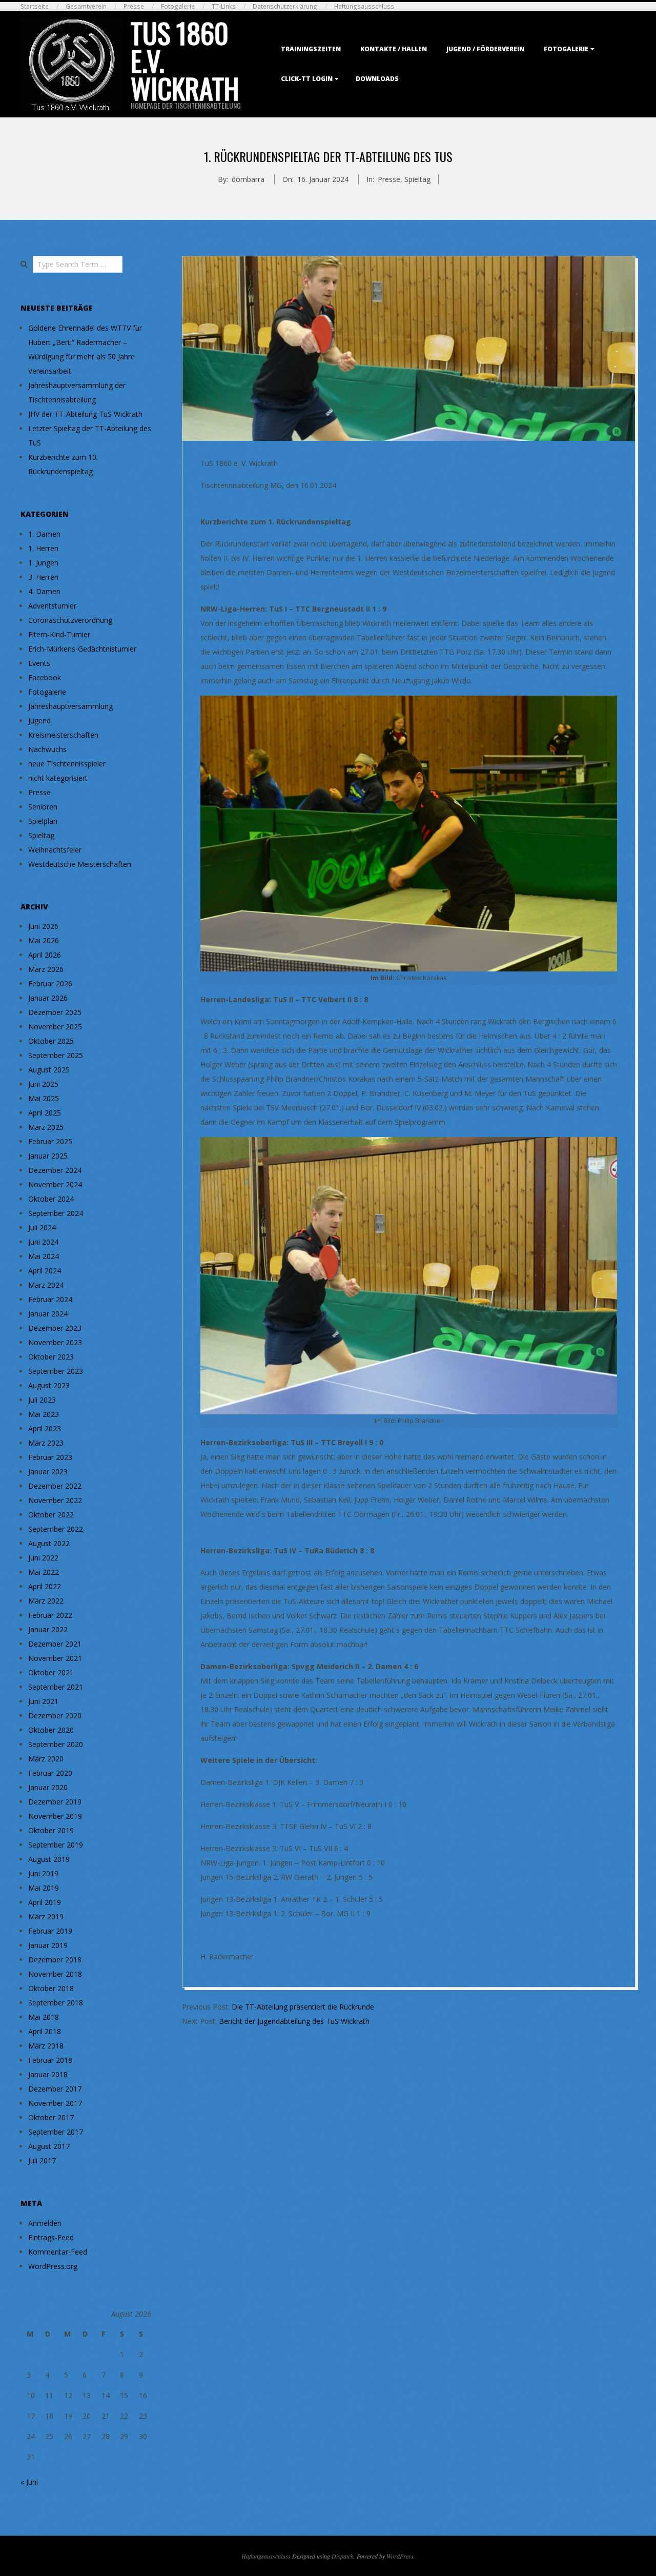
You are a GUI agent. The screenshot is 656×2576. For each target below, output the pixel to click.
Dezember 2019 (55, 1802)
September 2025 (56, 1055)
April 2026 (45, 955)
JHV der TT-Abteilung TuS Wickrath (85, 414)
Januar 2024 (48, 1314)
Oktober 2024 (51, 1199)
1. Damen (44, 534)
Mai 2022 (44, 1572)
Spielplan (43, 821)
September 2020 (56, 1744)
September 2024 (56, 1213)
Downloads (377, 79)
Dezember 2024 (55, 1170)
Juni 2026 (43, 926)
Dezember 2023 (55, 1328)
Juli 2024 (42, 1228)
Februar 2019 (50, 1931)
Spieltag (417, 179)
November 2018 (55, 1974)
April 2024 (45, 1271)
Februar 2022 (50, 1615)
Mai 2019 (44, 1888)
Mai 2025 (44, 1098)
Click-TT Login (307, 79)
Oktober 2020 (51, 1730)
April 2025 (45, 1113)
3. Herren (43, 577)
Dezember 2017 (55, 2089)
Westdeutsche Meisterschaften (80, 864)
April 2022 (45, 1586)
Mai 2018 (44, 2017)
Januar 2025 (48, 1156)
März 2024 (46, 1285)
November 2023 (55, 1342)
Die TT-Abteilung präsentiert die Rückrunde (303, 2007)
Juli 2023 (42, 1400)
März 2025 (46, 1127)
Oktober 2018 (51, 1988)
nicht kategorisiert (58, 778)
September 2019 (56, 1845)
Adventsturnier (52, 606)
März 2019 (46, 1916)
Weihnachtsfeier (55, 850)
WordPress (400, 2556)
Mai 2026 (44, 940)
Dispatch (343, 2556)
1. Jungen (43, 563)
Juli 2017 (42, 2161)
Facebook (45, 677)
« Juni (29, 2482)
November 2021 (55, 1658)
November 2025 (55, 1027)
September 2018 (56, 2003)
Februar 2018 (50, 2060)
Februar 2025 (50, 1141)
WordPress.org (53, 2266)
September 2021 (56, 1687)
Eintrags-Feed (51, 2237)
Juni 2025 (43, 1084)
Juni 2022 (43, 1558)
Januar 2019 (48, 1945)
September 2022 (56, 1529)
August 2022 (49, 1543)
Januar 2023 (48, 1472)
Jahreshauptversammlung (70, 706)
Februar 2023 (50, 1457)
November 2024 (55, 1184)
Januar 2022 (48, 1629)
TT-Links (224, 6)
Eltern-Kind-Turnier (59, 634)
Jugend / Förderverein (485, 49)
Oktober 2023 (51, 1357)
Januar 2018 (48, 2074)
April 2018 (45, 2031)
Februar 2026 (50, 983)
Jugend (39, 721)
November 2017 (55, 2103)
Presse (134, 6)
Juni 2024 (43, 1242)
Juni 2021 (43, 1701)
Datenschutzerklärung (285, 6)
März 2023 (46, 1443)
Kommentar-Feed (58, 2252)
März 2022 (46, 1601)
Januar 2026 (48, 998)
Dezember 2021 (55, 1644)
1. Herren (43, 548)
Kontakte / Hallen (394, 49)
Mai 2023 (44, 1414)
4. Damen (44, 591)
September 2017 (56, 2132)
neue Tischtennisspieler (67, 764)
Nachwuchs (47, 749)
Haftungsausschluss (364, 6)
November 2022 (55, 1500)
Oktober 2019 (51, 1830)
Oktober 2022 (51, 1515)
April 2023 (45, 1428)
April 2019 (45, 1902)
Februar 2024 (50, 1299)
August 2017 (49, 2146)
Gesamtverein (86, 6)
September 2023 (56, 1371)
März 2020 (46, 1759)
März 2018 (46, 2046)
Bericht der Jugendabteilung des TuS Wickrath (294, 2021)
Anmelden (45, 2223)
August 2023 (49, 1385)
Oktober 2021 (51, 1672)
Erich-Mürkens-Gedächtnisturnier (82, 649)
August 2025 (49, 1070)
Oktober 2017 (51, 2117)
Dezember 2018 (55, 1960)
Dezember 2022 (55, 1486)
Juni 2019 (43, 1873)
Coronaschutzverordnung (70, 620)
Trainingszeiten (311, 49)
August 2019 (49, 1859)
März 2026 (46, 969)
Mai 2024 (44, 1256)
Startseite (35, 6)
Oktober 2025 (51, 1041)
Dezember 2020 (55, 1716)
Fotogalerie (178, 6)
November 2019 (55, 1816)
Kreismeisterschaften (63, 735)
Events (39, 663)
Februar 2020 (50, 1773)
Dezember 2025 (55, 1012)
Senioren (43, 807)
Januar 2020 (48, 1787)
